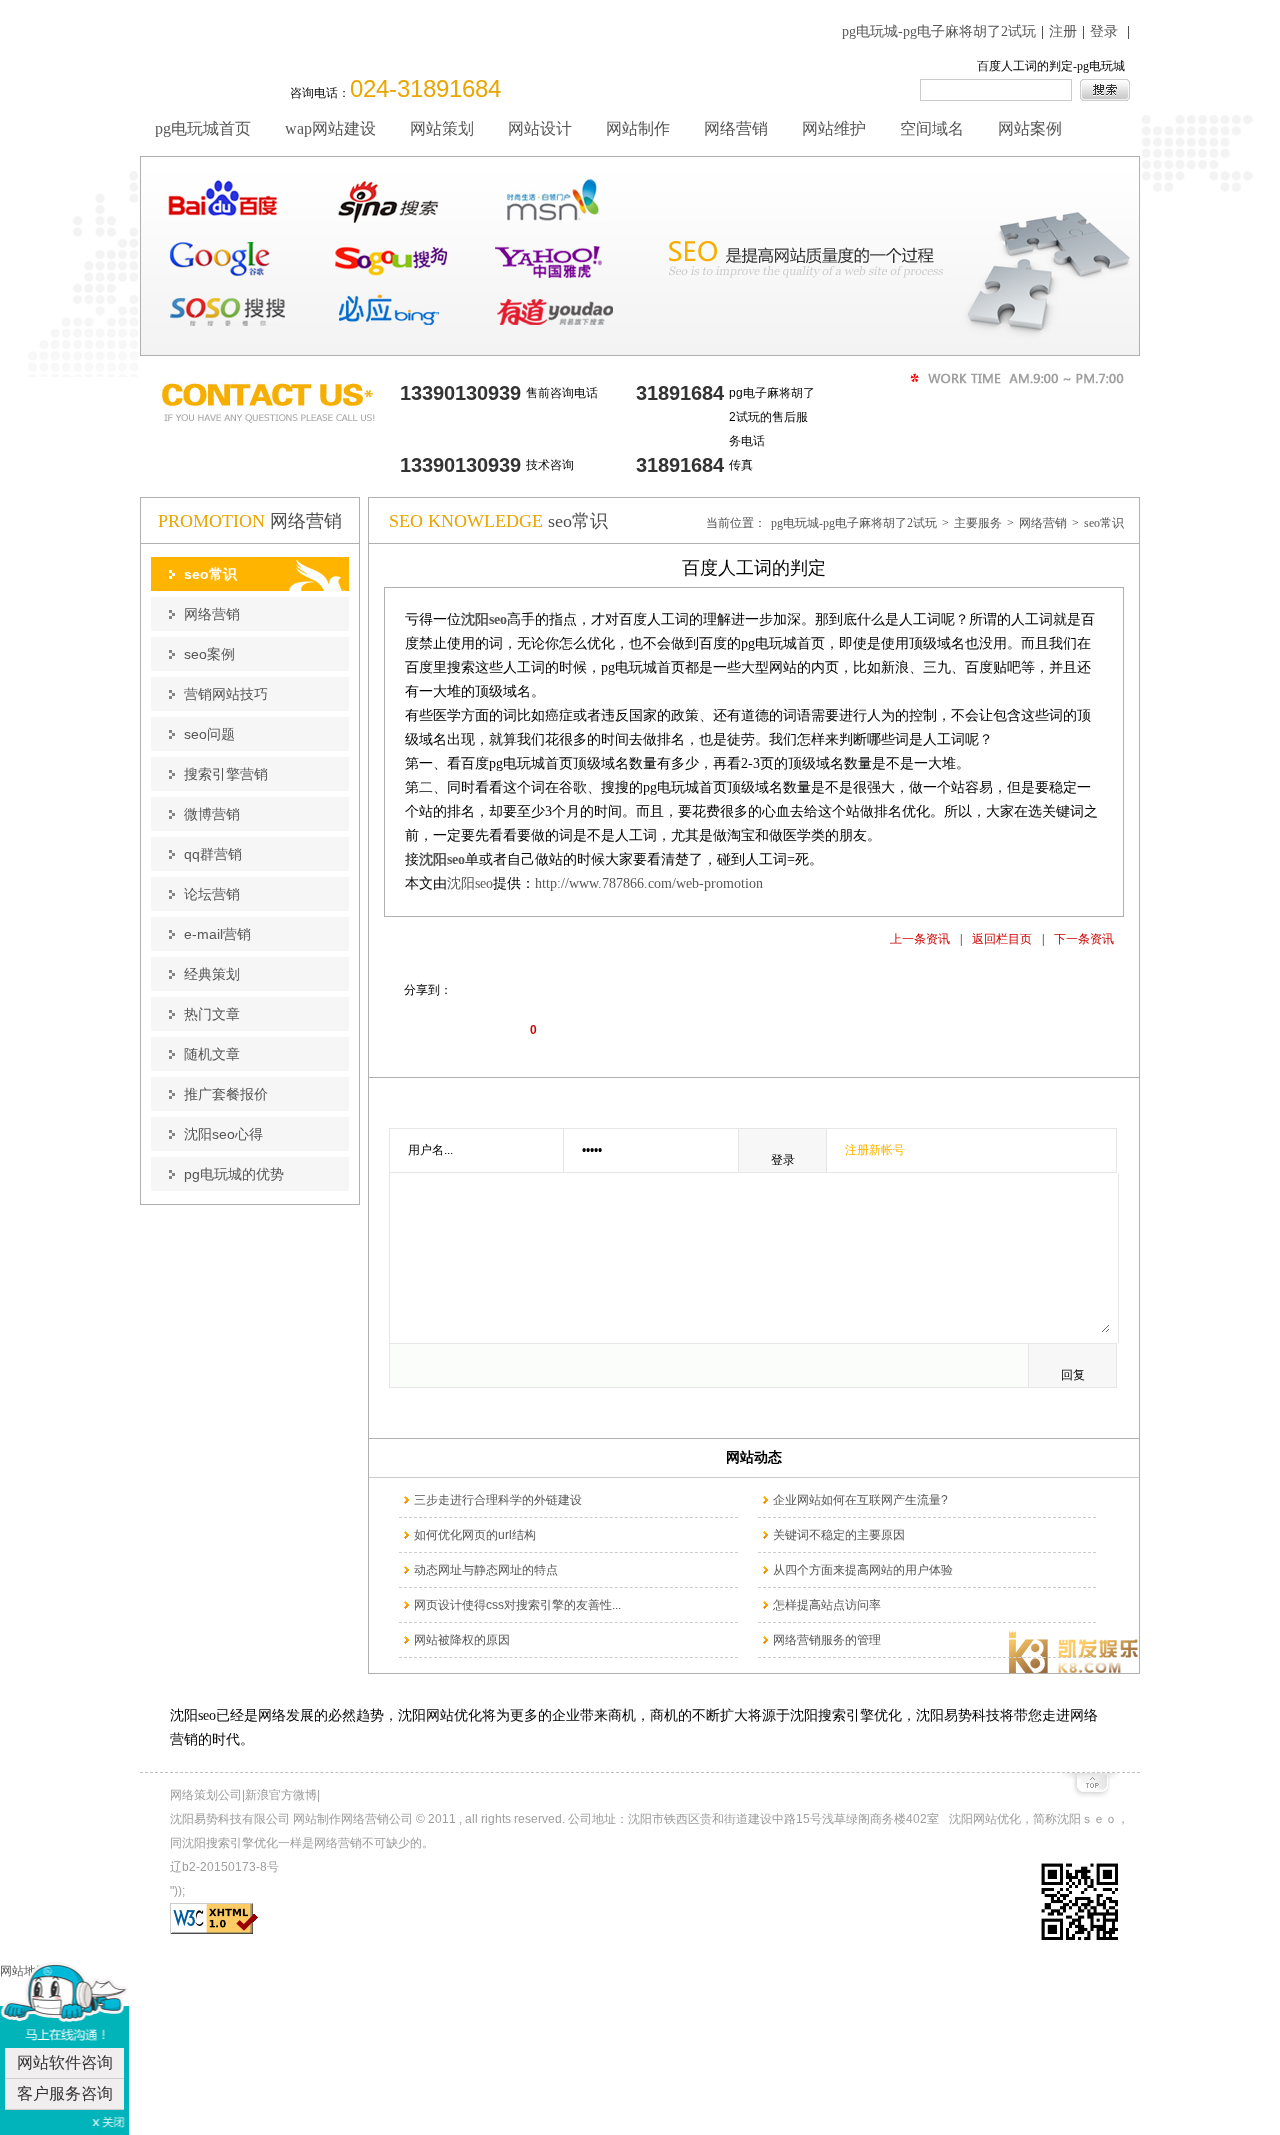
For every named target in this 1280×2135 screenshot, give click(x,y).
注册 (1063, 31)
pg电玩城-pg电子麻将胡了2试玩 (939, 31)
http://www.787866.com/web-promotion (649, 883)
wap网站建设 (330, 128)
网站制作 (638, 128)
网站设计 (540, 128)
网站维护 (834, 128)
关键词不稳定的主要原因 (839, 1535)
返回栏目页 (1002, 939)
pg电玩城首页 (203, 128)
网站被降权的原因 (462, 1640)
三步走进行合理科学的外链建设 (498, 1500)
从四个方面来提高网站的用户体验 (863, 1570)
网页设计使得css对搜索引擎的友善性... (517, 1605)
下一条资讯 (1084, 939)
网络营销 (736, 128)
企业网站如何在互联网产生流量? (860, 1500)
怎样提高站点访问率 (827, 1605)
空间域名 (932, 128)
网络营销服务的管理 (827, 1640)
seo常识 (1104, 523)
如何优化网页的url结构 (475, 1535)
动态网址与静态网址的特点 (486, 1570)
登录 (1104, 31)
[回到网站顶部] (1090, 1790)
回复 (1073, 1375)
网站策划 (442, 128)
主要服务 (978, 523)
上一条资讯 (920, 939)
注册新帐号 (875, 1150)
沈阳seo (470, 883)
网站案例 (1030, 128)
